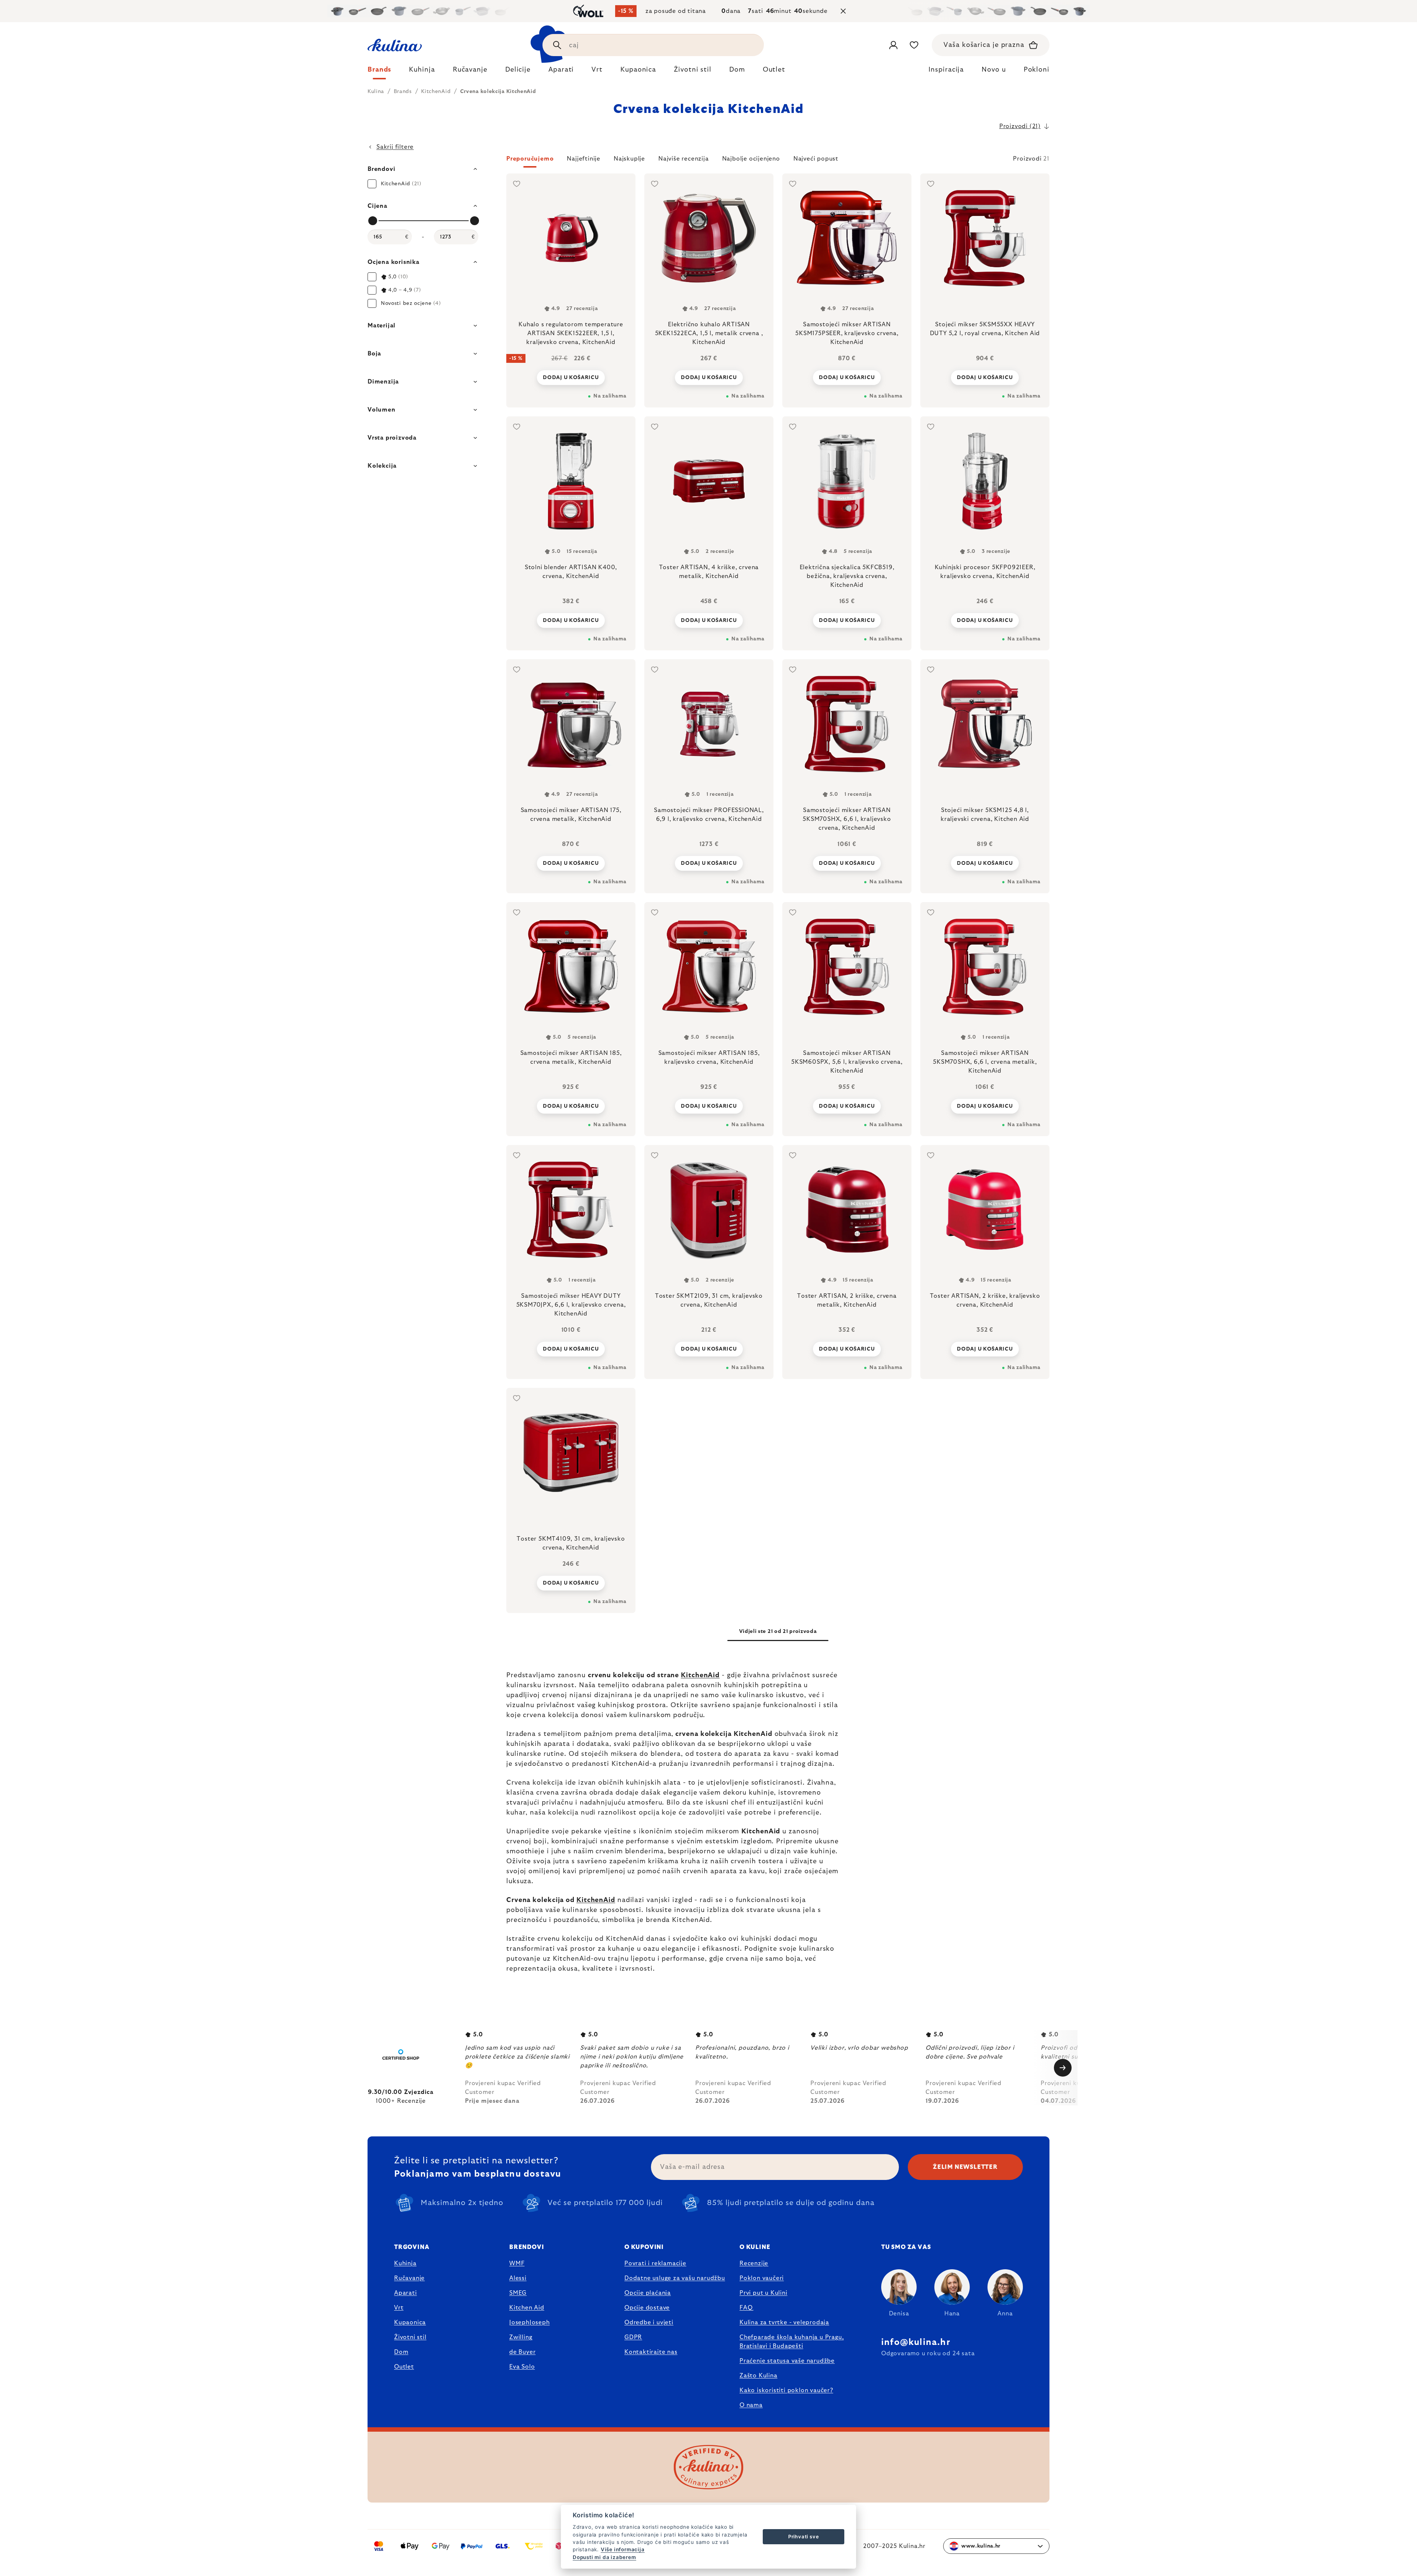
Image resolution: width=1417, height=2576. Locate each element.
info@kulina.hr (916, 2342)
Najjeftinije (584, 159)
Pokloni (1037, 70)
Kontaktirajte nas (651, 2352)
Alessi (518, 2278)
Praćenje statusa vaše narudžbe (787, 2361)
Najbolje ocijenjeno (751, 159)
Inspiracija (946, 70)
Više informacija (623, 2549)
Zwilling (521, 2337)
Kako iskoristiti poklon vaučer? (786, 2390)
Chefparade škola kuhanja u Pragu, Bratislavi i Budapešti (792, 2342)
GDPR (633, 2337)
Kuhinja (405, 2263)
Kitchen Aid (527, 2308)
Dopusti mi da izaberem (604, 2557)
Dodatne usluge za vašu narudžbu (675, 2278)
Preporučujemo (530, 159)
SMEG (518, 2293)
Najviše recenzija (684, 159)
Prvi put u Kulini (763, 2293)
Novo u (994, 70)
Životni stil (410, 2337)
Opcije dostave (647, 2308)
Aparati (406, 2293)
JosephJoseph (530, 2322)
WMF (517, 2263)
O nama (751, 2405)
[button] (778, 161)
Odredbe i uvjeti (649, 2322)
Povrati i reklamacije (655, 2263)
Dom (401, 2352)
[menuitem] (379, 72)
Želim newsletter (965, 2167)
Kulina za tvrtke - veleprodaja (784, 2322)
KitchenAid (700, 1675)
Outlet (404, 2367)
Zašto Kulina (759, 2376)
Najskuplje (629, 159)
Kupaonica (410, 2322)
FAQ (746, 2308)
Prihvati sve (804, 2537)
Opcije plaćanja (648, 2293)
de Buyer (522, 2352)
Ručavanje (409, 2278)
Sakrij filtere (395, 147)
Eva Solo (522, 2367)
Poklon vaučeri (762, 2278)
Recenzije (754, 2263)
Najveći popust (816, 159)
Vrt (399, 2308)
